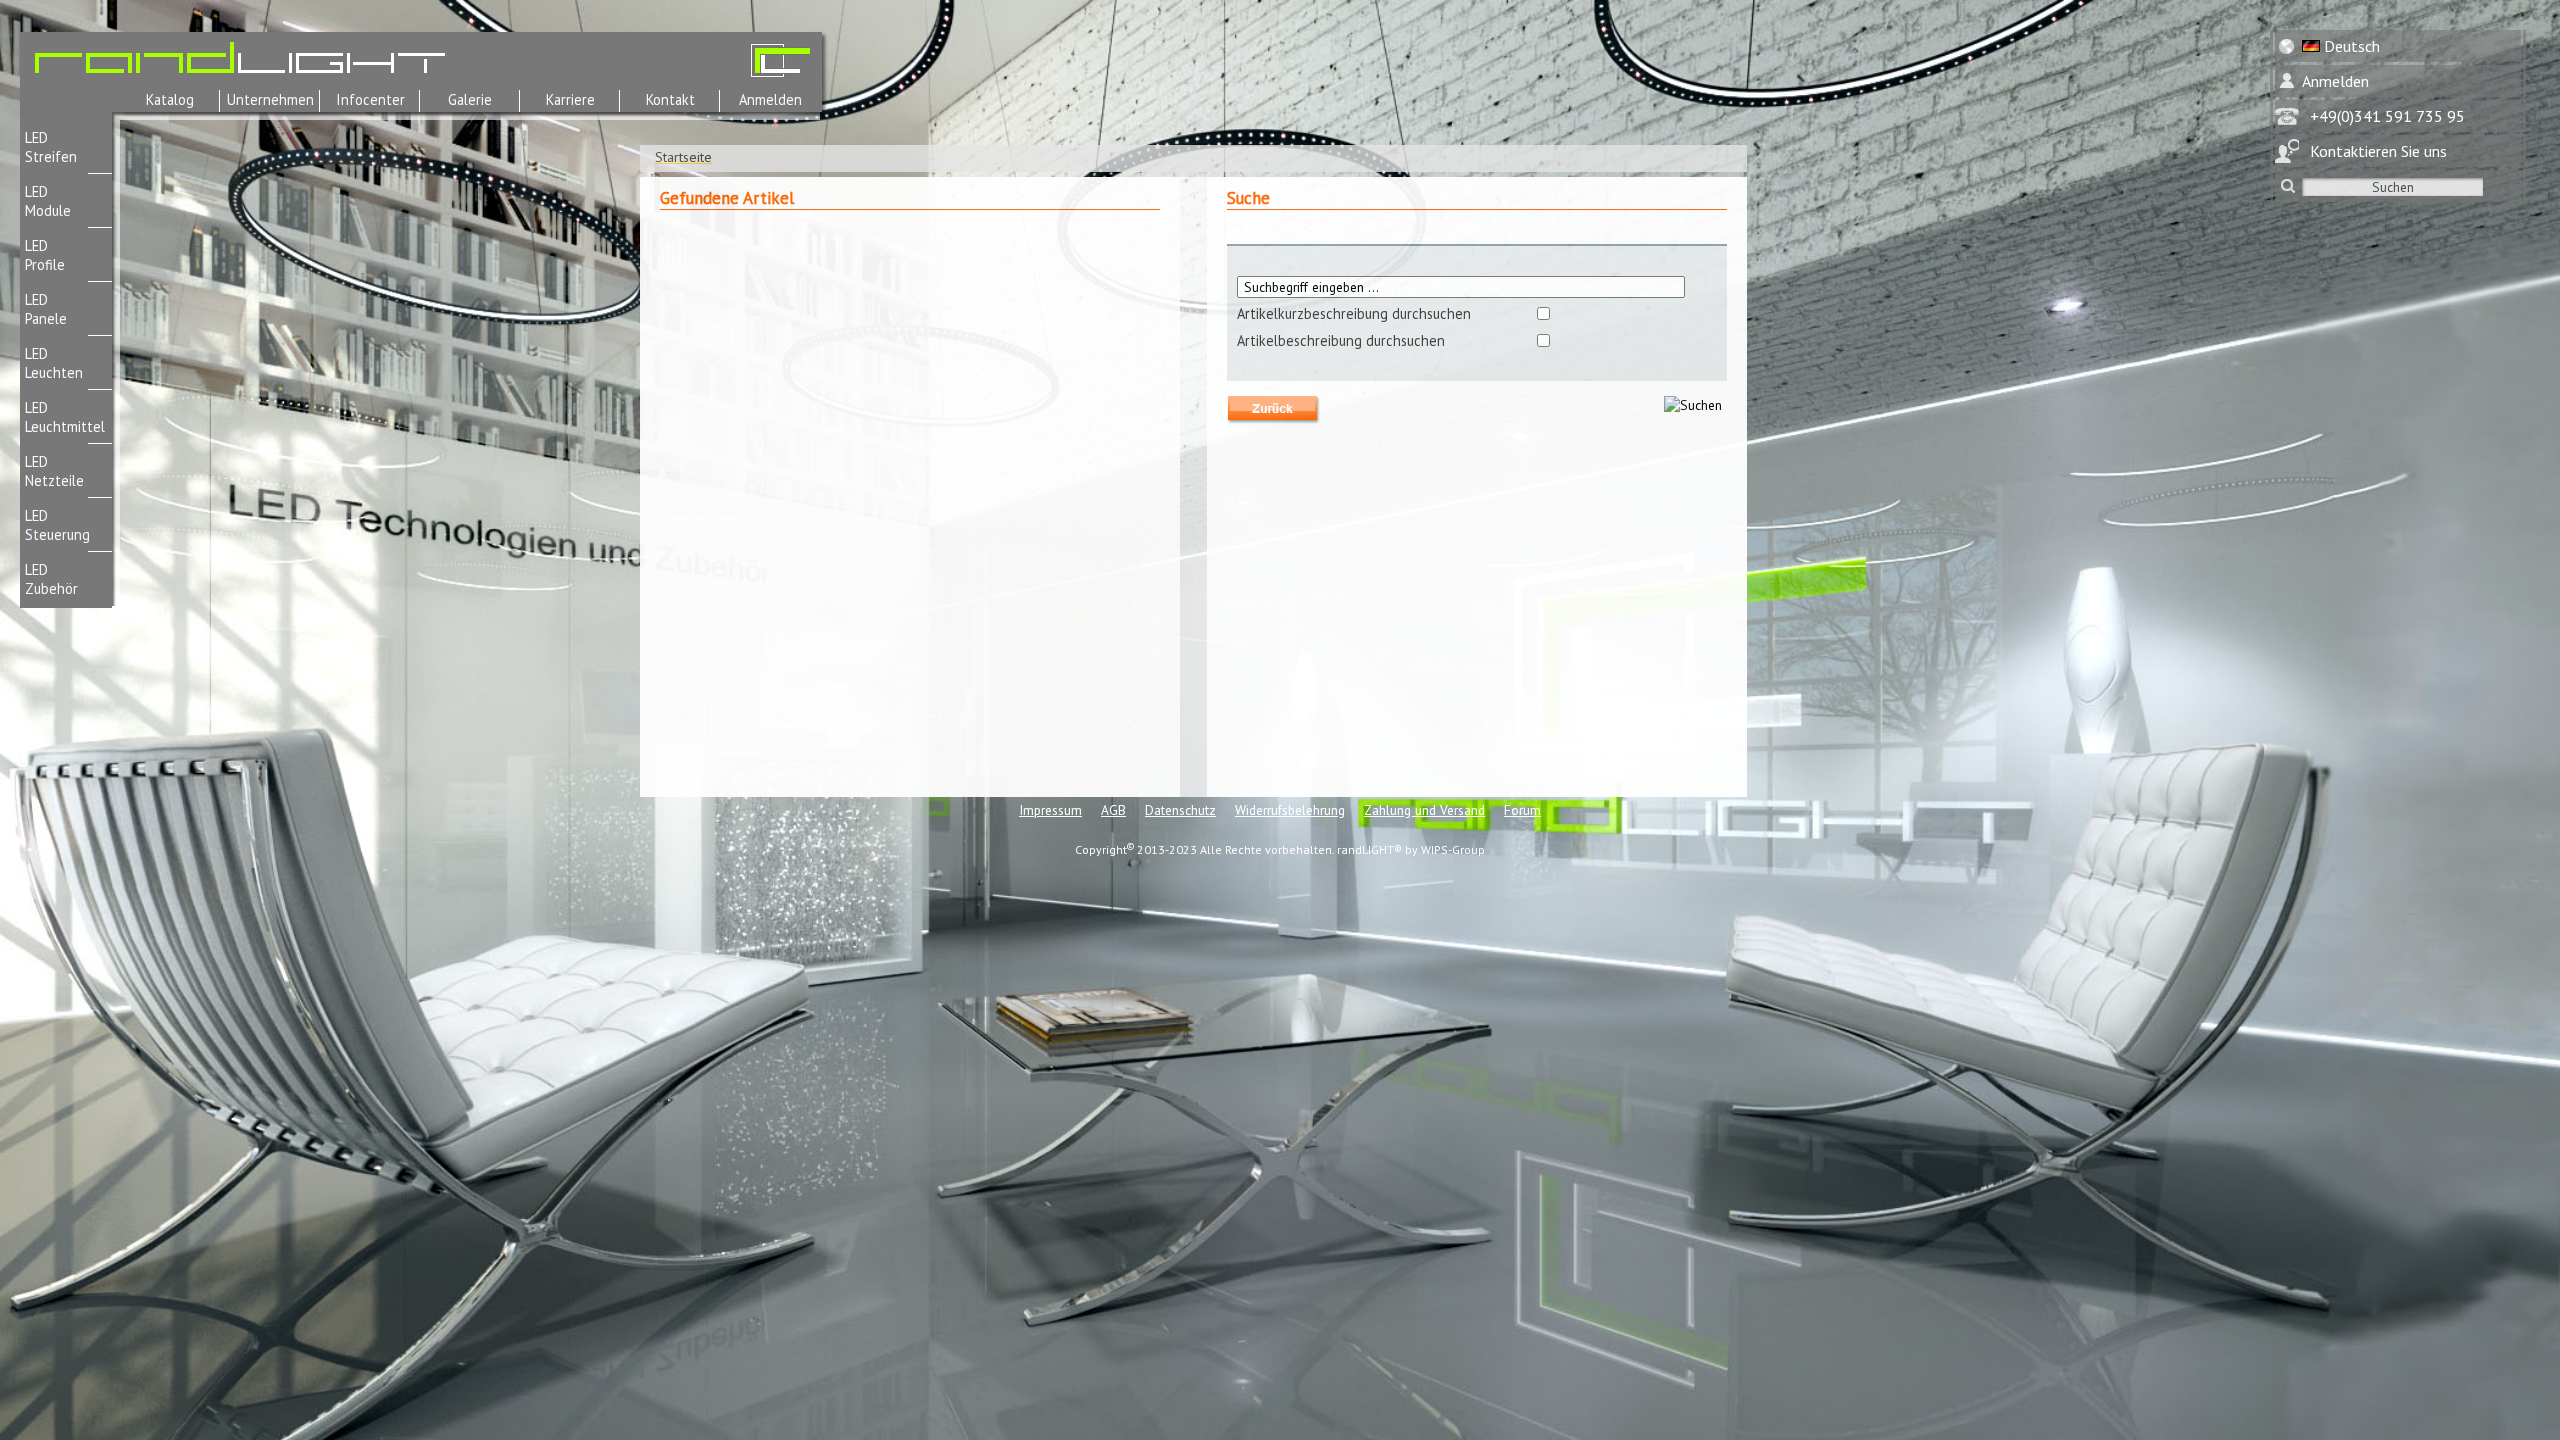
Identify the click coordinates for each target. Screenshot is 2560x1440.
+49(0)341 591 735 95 (2387, 116)
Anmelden (770, 99)
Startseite (683, 157)
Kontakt (670, 99)
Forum (1522, 810)
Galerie (470, 99)
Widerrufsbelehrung (1290, 810)
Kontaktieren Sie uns (2378, 151)
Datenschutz (1180, 810)
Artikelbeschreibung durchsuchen (1341, 340)
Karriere (570, 99)
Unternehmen (270, 99)
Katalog (170, 99)
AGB (1113, 810)
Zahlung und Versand (1424, 810)
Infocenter (370, 99)
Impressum (1050, 810)
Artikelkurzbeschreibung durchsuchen (1354, 313)
